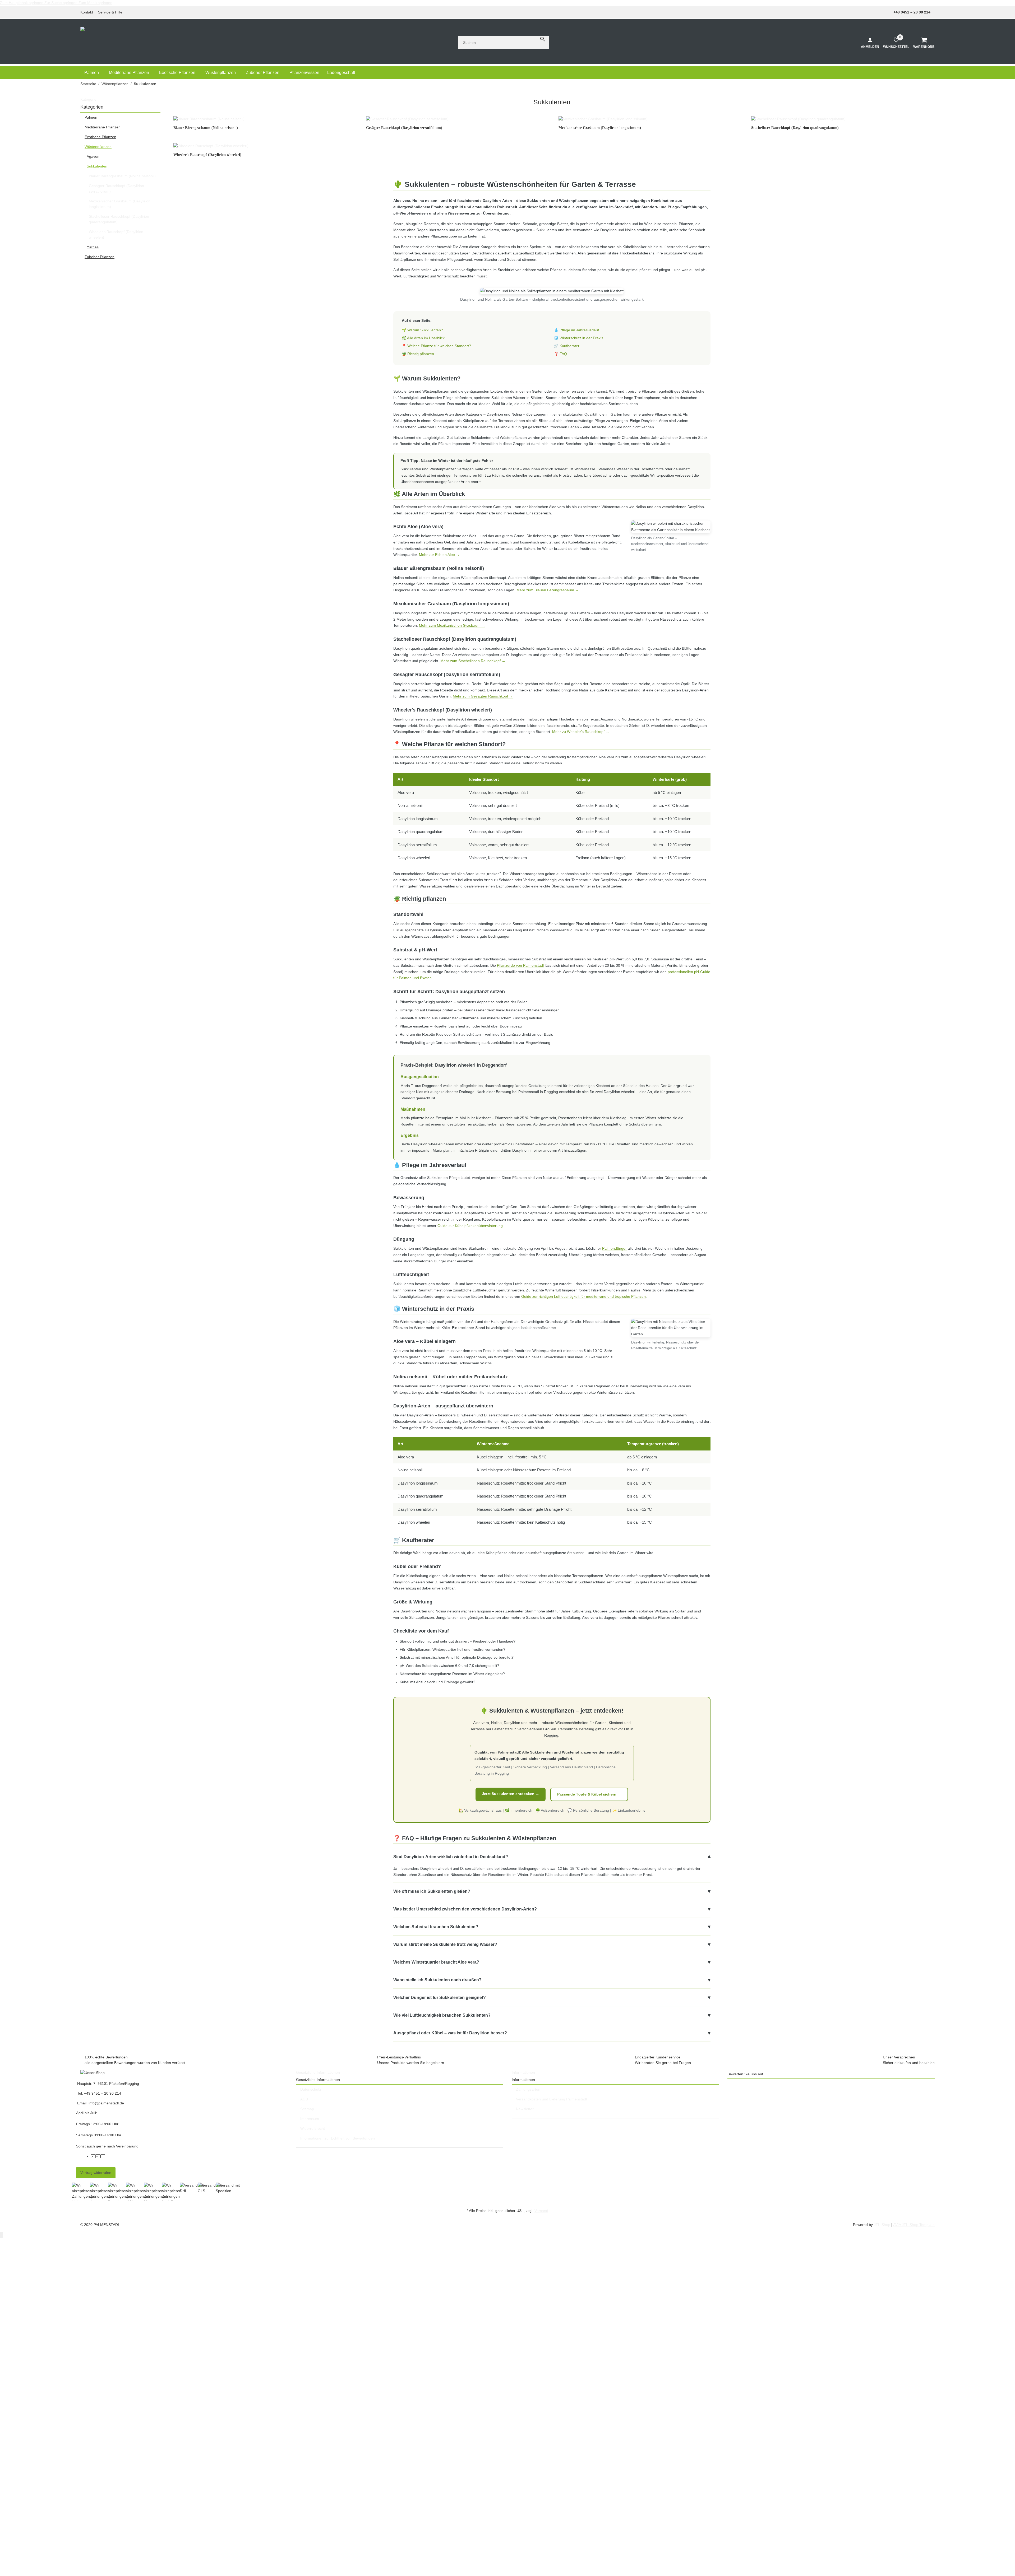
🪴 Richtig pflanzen (418, 354)
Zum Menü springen (95, 3)
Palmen (91, 117)
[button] (112, 12)
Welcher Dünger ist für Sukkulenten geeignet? (552, 1997)
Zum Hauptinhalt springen (22, 3)
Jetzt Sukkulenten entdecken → (511, 1794)
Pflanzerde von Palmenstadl (520, 965)
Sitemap (307, 2109)
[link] (120, 117)
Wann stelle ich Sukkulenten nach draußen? (552, 1980)
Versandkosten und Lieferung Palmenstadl (551, 2099)
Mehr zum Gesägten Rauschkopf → (483, 696)
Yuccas (93, 247)
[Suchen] (543, 39)
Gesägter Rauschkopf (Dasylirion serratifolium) (116, 189)
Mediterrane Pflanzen (103, 127)
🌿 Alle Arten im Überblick (423, 338)
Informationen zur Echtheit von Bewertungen (338, 2138)
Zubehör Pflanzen (100, 257)
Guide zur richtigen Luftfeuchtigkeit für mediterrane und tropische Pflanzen (583, 1296)
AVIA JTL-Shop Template (914, 2225)
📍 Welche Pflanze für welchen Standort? (436, 346)
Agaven (93, 156)
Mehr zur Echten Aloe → (439, 555)
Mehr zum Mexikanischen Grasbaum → (452, 625)
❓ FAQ (560, 354)
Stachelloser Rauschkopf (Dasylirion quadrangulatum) (119, 219)
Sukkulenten (97, 166)
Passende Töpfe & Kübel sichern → (589, 1794)
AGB (304, 2099)
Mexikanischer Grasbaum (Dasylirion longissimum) (120, 204)
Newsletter (525, 2109)
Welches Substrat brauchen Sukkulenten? (552, 1927)
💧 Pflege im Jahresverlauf (576, 330)
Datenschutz (311, 2089)
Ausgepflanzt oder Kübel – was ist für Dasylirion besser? (552, 2033)
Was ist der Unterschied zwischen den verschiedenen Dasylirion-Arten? (552, 1909)
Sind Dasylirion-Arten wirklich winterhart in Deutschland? (552, 1857)
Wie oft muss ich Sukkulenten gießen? (552, 1891)
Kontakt (87, 12)
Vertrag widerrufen (96, 2173)
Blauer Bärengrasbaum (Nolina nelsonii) (122, 176)
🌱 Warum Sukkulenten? (422, 330)
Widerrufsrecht (313, 2128)
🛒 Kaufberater (567, 346)
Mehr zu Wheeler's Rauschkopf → (581, 732)
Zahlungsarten (528, 2089)
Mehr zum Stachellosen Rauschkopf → (473, 661)
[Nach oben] (2, 2235)
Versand (541, 2211)
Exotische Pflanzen (100, 137)
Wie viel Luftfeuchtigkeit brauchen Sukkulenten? (552, 2015)
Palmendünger (614, 1248)
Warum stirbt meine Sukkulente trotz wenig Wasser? (552, 1944)
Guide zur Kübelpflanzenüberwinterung (470, 1226)
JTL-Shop (883, 2225)
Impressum (310, 2119)
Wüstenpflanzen (98, 147)
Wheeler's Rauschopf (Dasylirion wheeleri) (116, 234)
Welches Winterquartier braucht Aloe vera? (552, 1962)
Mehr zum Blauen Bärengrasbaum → (548, 590)
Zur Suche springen (61, 3)
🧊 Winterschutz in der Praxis (579, 338)
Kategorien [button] (90, 99)
